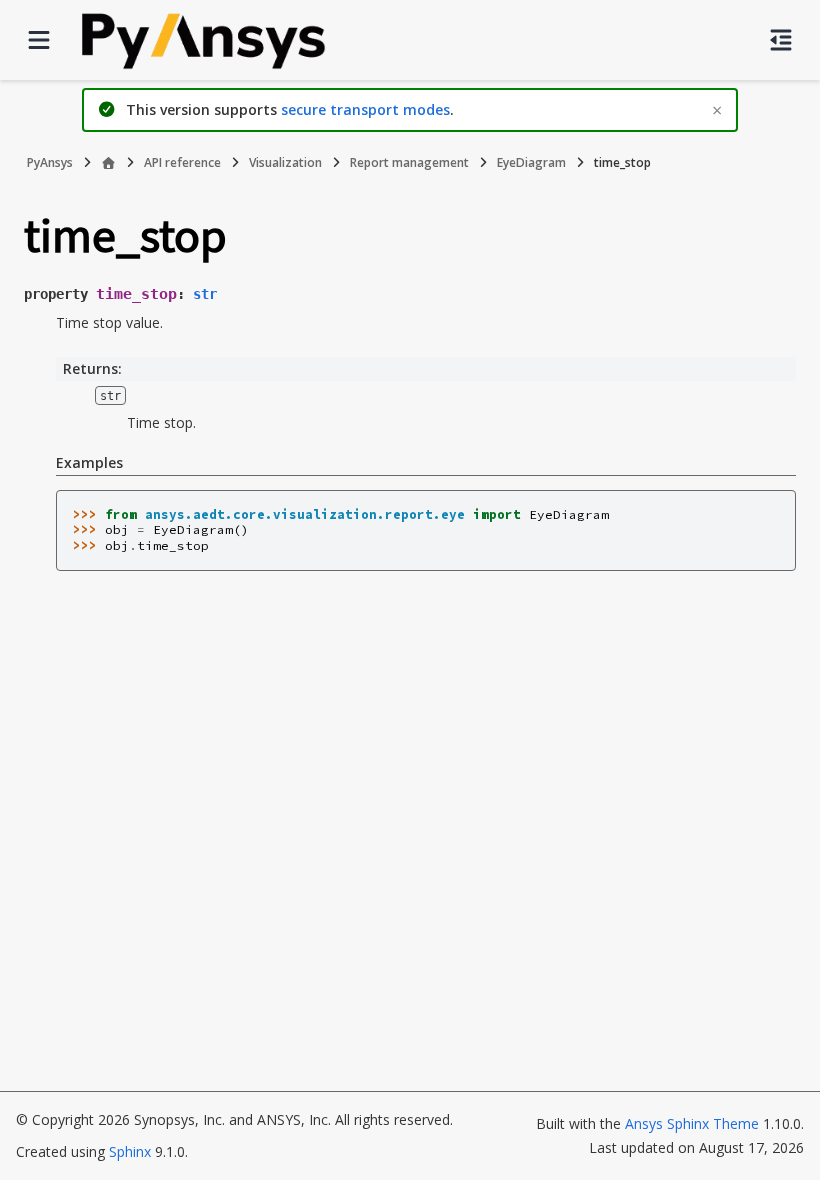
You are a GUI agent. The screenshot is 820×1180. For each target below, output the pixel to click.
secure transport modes (365, 109)
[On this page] (781, 40)
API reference (182, 162)
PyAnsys (50, 162)
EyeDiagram (531, 162)
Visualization (285, 162)
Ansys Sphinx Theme (694, 1123)
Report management (409, 162)
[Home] (108, 163)
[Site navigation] (39, 40)
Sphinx (130, 1151)
